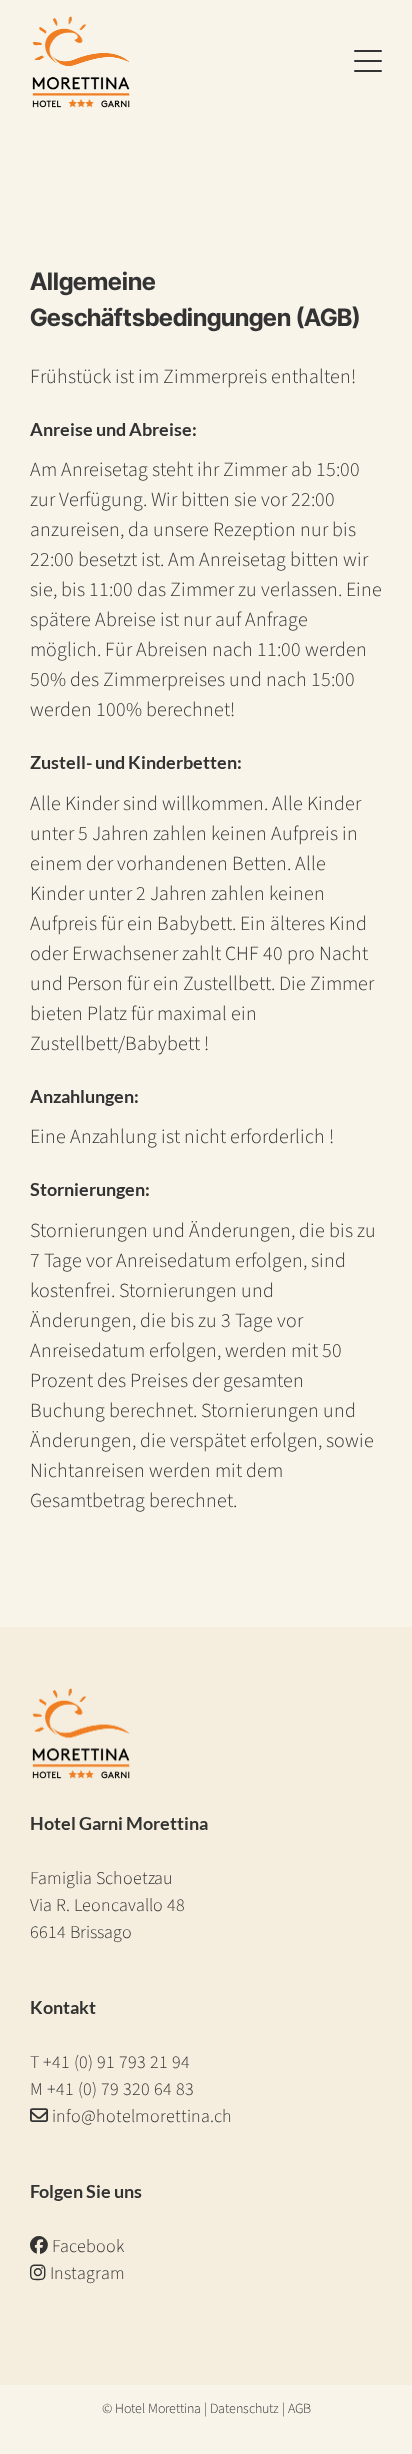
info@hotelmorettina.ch (142, 2116)
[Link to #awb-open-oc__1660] (368, 62)
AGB (299, 2409)
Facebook (86, 2246)
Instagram (85, 2273)
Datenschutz (244, 2409)
